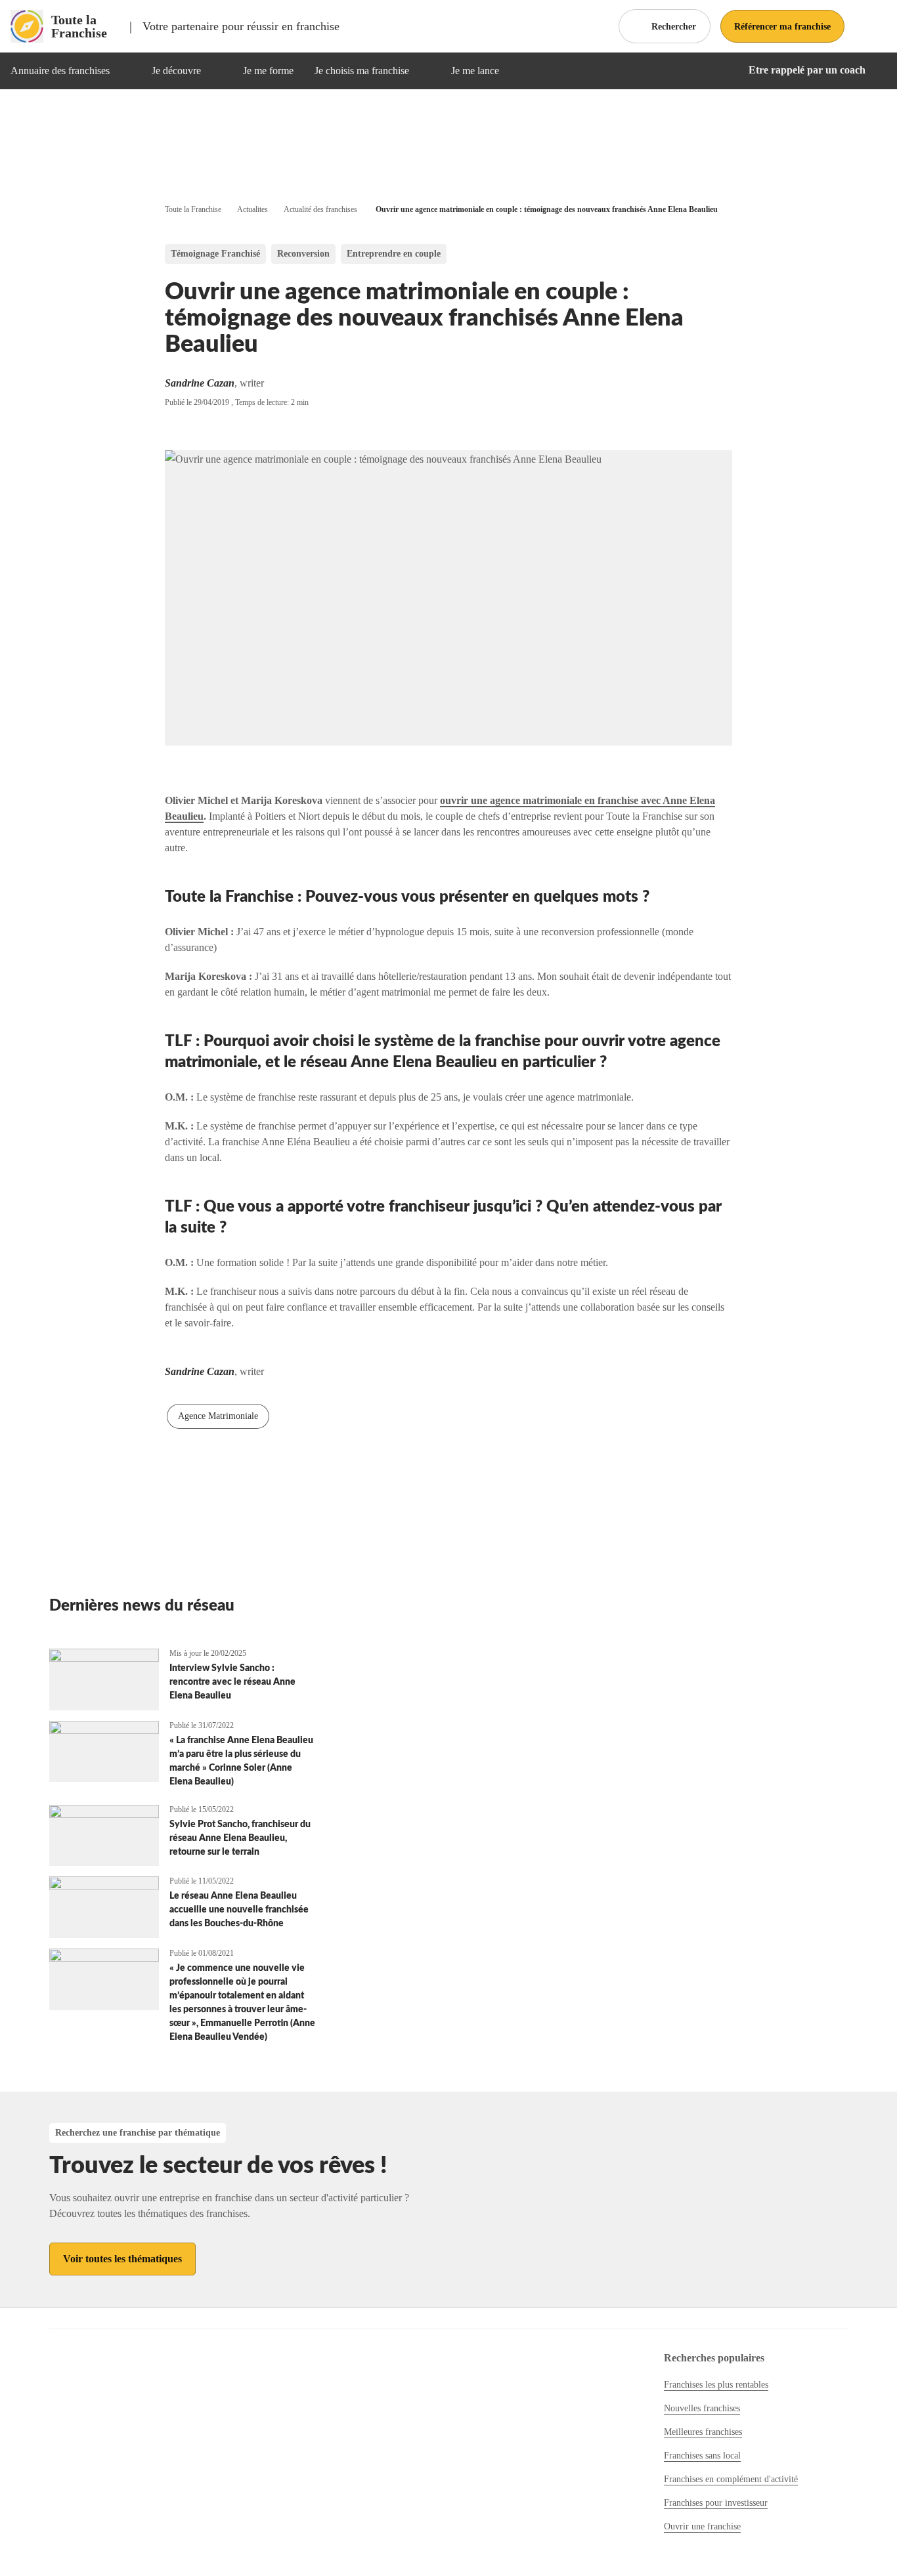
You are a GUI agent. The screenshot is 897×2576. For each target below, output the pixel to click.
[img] (125, 71)
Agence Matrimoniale (218, 1416)
